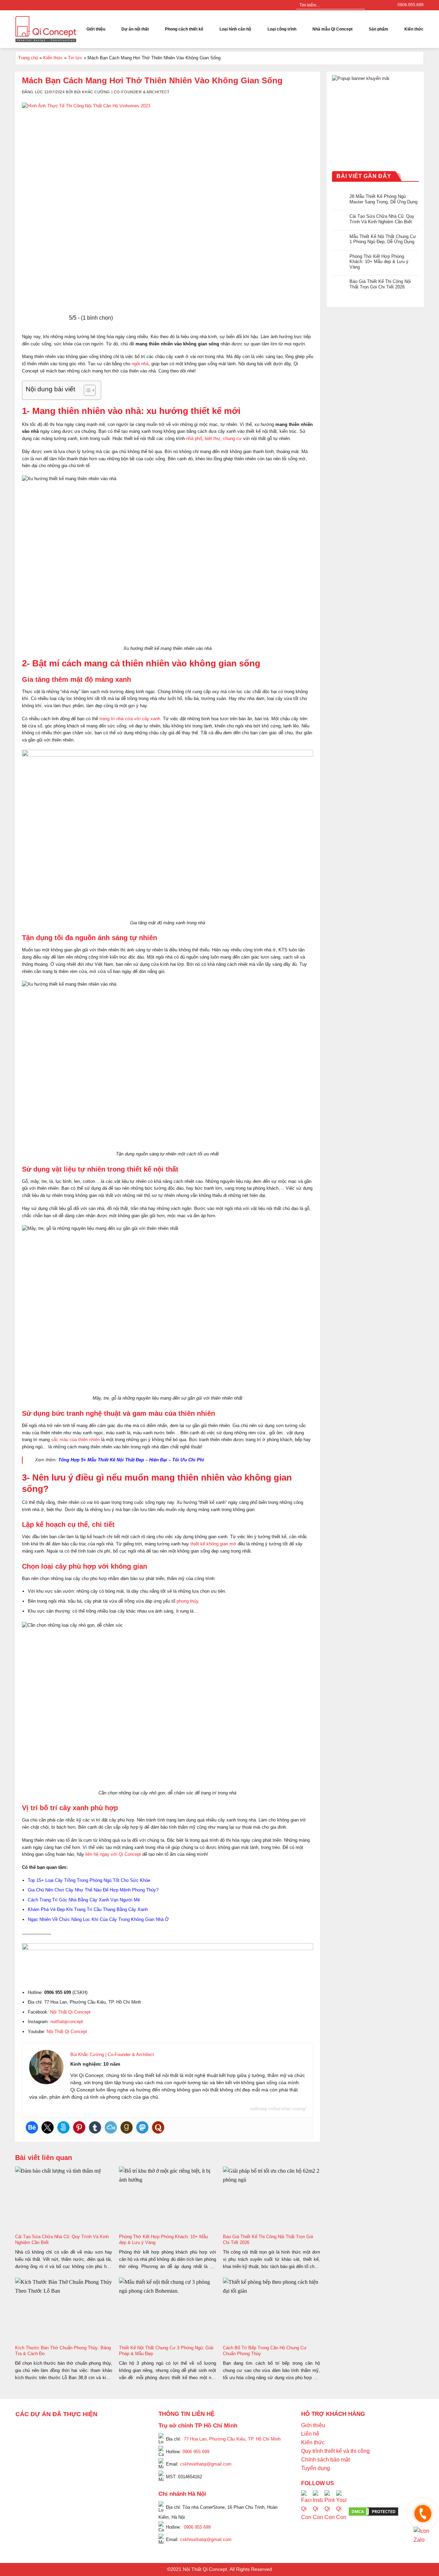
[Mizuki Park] (56, 2506)
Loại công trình (282, 29)
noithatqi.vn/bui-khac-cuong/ (278, 2109)
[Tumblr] (95, 2127)
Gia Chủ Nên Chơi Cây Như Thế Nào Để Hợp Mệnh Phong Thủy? (93, 1890)
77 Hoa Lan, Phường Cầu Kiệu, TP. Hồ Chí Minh (232, 2439)
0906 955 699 (196, 2451)
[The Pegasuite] (128, 2474)
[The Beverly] (26, 2459)
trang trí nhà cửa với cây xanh (130, 719)
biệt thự (212, 438)
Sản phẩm (378, 29)
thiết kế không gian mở (213, 1544)
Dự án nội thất (135, 29)
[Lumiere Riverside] (109, 2506)
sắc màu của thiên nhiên (75, 1440)
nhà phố (194, 438)
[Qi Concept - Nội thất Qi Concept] (46, 29)
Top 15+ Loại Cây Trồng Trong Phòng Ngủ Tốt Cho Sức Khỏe (89, 1880)
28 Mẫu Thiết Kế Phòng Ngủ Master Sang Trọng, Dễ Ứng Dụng (384, 199)
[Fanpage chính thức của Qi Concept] (306, 2511)
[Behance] (32, 2127)
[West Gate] (115, 2431)
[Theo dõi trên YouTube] (384, 5)
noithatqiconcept (67, 2022)
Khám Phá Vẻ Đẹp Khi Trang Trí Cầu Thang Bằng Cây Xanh (88, 1909)
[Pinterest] (79, 2127)
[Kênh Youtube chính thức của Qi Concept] (341, 2511)
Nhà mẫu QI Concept (333, 29)
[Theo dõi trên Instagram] (378, 5)
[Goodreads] (127, 2127)
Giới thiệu (96, 29)
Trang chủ (28, 58)
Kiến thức (414, 29)
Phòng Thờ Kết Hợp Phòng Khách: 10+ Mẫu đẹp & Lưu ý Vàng (379, 261)
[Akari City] (32, 2497)
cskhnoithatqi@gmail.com (206, 2464)
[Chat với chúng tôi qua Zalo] (423, 2535)
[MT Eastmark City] (128, 2449)
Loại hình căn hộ (235, 29)
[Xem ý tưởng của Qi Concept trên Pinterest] (330, 2511)
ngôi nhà (140, 364)
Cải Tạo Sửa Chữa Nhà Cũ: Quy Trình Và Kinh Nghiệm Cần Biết (382, 219)
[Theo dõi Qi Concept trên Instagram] (318, 2511)
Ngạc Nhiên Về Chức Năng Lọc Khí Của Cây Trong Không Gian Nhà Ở (98, 1919)
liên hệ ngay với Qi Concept (113, 1854)
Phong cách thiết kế (184, 29)
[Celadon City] (26, 2440)
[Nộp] (359, 5)
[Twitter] (48, 2127)
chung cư (232, 438)
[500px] (63, 2127)
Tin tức (75, 58)
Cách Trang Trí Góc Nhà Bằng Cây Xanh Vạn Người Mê (84, 1900)
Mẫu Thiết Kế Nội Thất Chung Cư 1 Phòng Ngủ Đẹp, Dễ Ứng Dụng (383, 239)
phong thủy (187, 1601)
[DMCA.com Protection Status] (373, 2511)
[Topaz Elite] (85, 2431)
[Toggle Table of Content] (86, 390)
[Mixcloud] (111, 2127)
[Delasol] (121, 2488)
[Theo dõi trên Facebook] (371, 5)
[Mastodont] (142, 2127)
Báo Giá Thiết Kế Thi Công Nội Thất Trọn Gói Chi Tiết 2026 (381, 284)
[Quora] (158, 2127)
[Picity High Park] (50, 2431)
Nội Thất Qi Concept (70, 2012)
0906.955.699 (411, 5)
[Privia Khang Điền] (26, 2478)
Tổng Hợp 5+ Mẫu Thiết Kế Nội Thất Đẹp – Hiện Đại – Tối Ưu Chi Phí (131, 1460)
